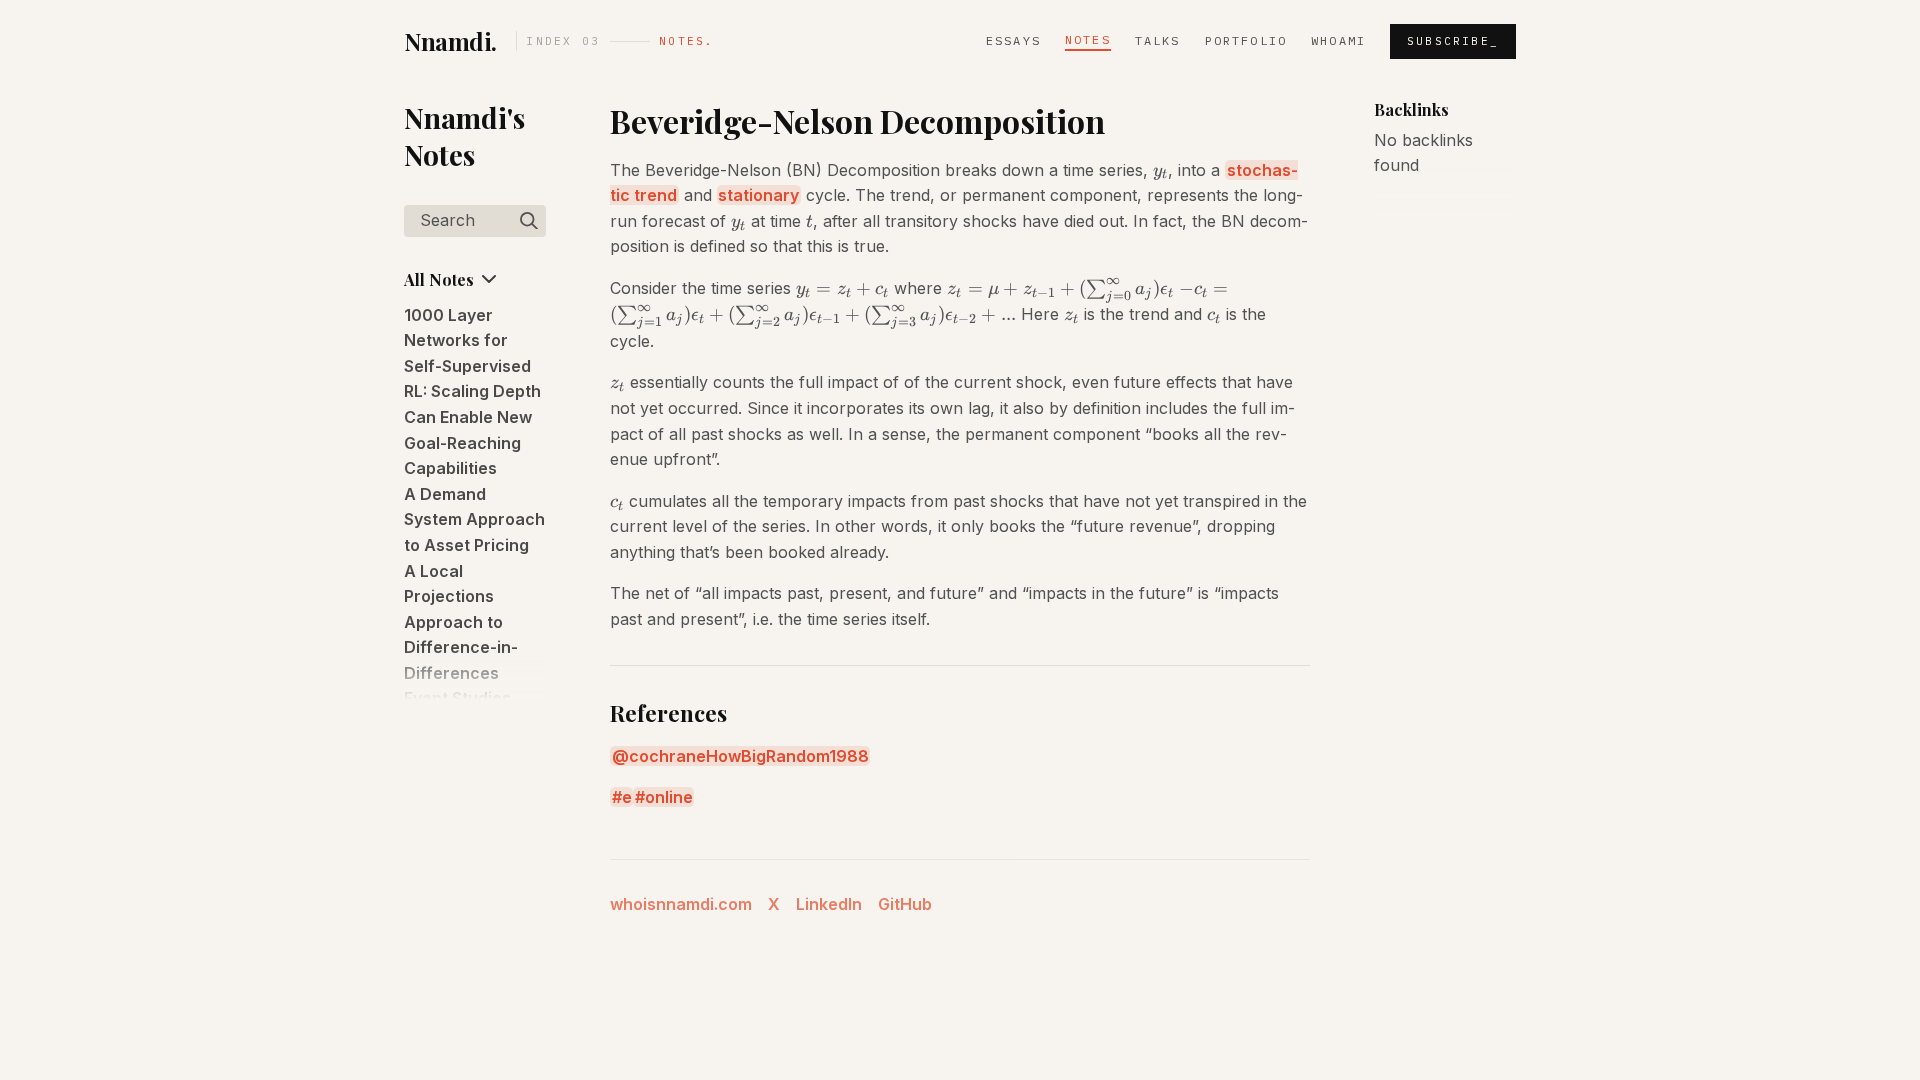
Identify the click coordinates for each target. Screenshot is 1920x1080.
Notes (1088, 39)
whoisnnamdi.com (681, 904)
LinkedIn (829, 904)
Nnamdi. (450, 41)
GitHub (905, 904)
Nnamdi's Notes (464, 136)
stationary (758, 195)
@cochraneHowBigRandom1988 (740, 756)
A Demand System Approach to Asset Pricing (474, 519)
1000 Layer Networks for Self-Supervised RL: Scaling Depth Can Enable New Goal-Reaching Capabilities (472, 392)
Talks (1158, 40)
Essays (1013, 40)
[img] (529, 221)
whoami (1338, 40)
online (669, 797)
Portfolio (1246, 40)
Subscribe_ (1453, 41)
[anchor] (1123, 122)
